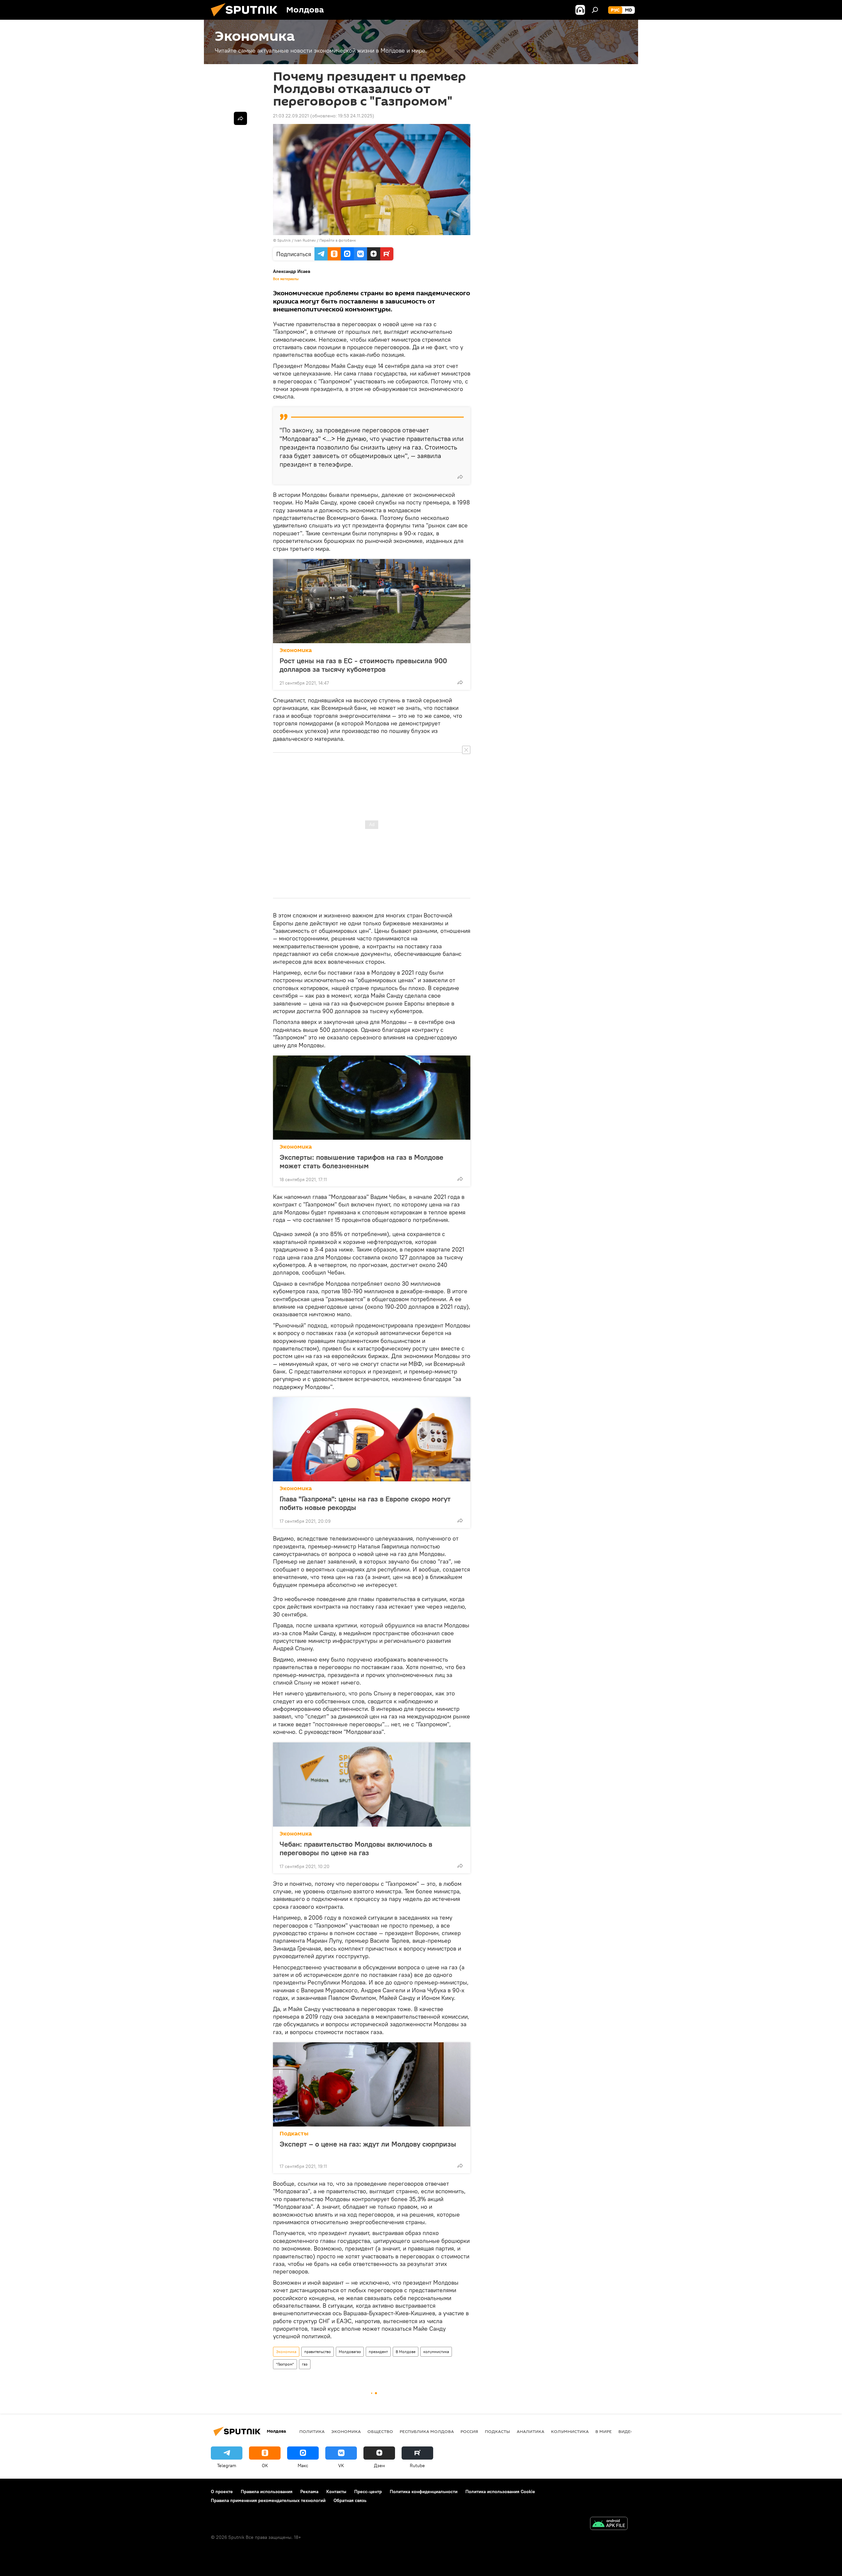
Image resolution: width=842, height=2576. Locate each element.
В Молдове (406, 2352)
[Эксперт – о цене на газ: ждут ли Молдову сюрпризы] (372, 2084)
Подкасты (294, 2134)
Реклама (309, 2491)
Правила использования (267, 2491)
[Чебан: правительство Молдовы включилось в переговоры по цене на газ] (372, 1785)
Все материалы (286, 279)
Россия (469, 2431)
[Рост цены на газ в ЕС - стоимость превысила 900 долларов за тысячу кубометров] (372, 601)
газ (305, 2364)
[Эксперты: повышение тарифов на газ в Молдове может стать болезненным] (372, 1098)
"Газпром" (285, 2364)
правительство (318, 2352)
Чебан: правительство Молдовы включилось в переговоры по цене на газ (356, 1848)
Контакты (336, 2491)
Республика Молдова (427, 2431)
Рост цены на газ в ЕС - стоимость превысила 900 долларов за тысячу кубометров (363, 665)
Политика (312, 2431)
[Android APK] (609, 2524)
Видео (626, 2431)
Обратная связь (350, 2500)
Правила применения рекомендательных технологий (268, 2500)
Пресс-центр (368, 2491)
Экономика (296, 650)
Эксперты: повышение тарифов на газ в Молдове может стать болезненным (361, 1161)
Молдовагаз (350, 2352)
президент (378, 2352)
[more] (460, 477)
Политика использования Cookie (500, 2491)
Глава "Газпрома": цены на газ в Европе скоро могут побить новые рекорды (365, 1503)
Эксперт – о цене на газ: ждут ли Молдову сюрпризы (368, 2144)
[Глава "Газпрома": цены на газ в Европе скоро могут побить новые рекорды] (372, 1439)
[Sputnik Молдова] (247, 18)
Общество (380, 2431)
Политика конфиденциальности (424, 2491)
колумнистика (436, 2352)
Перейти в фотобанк (338, 240)
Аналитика (531, 2431)
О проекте (222, 2491)
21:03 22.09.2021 (291, 116)
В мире (604, 2431)
